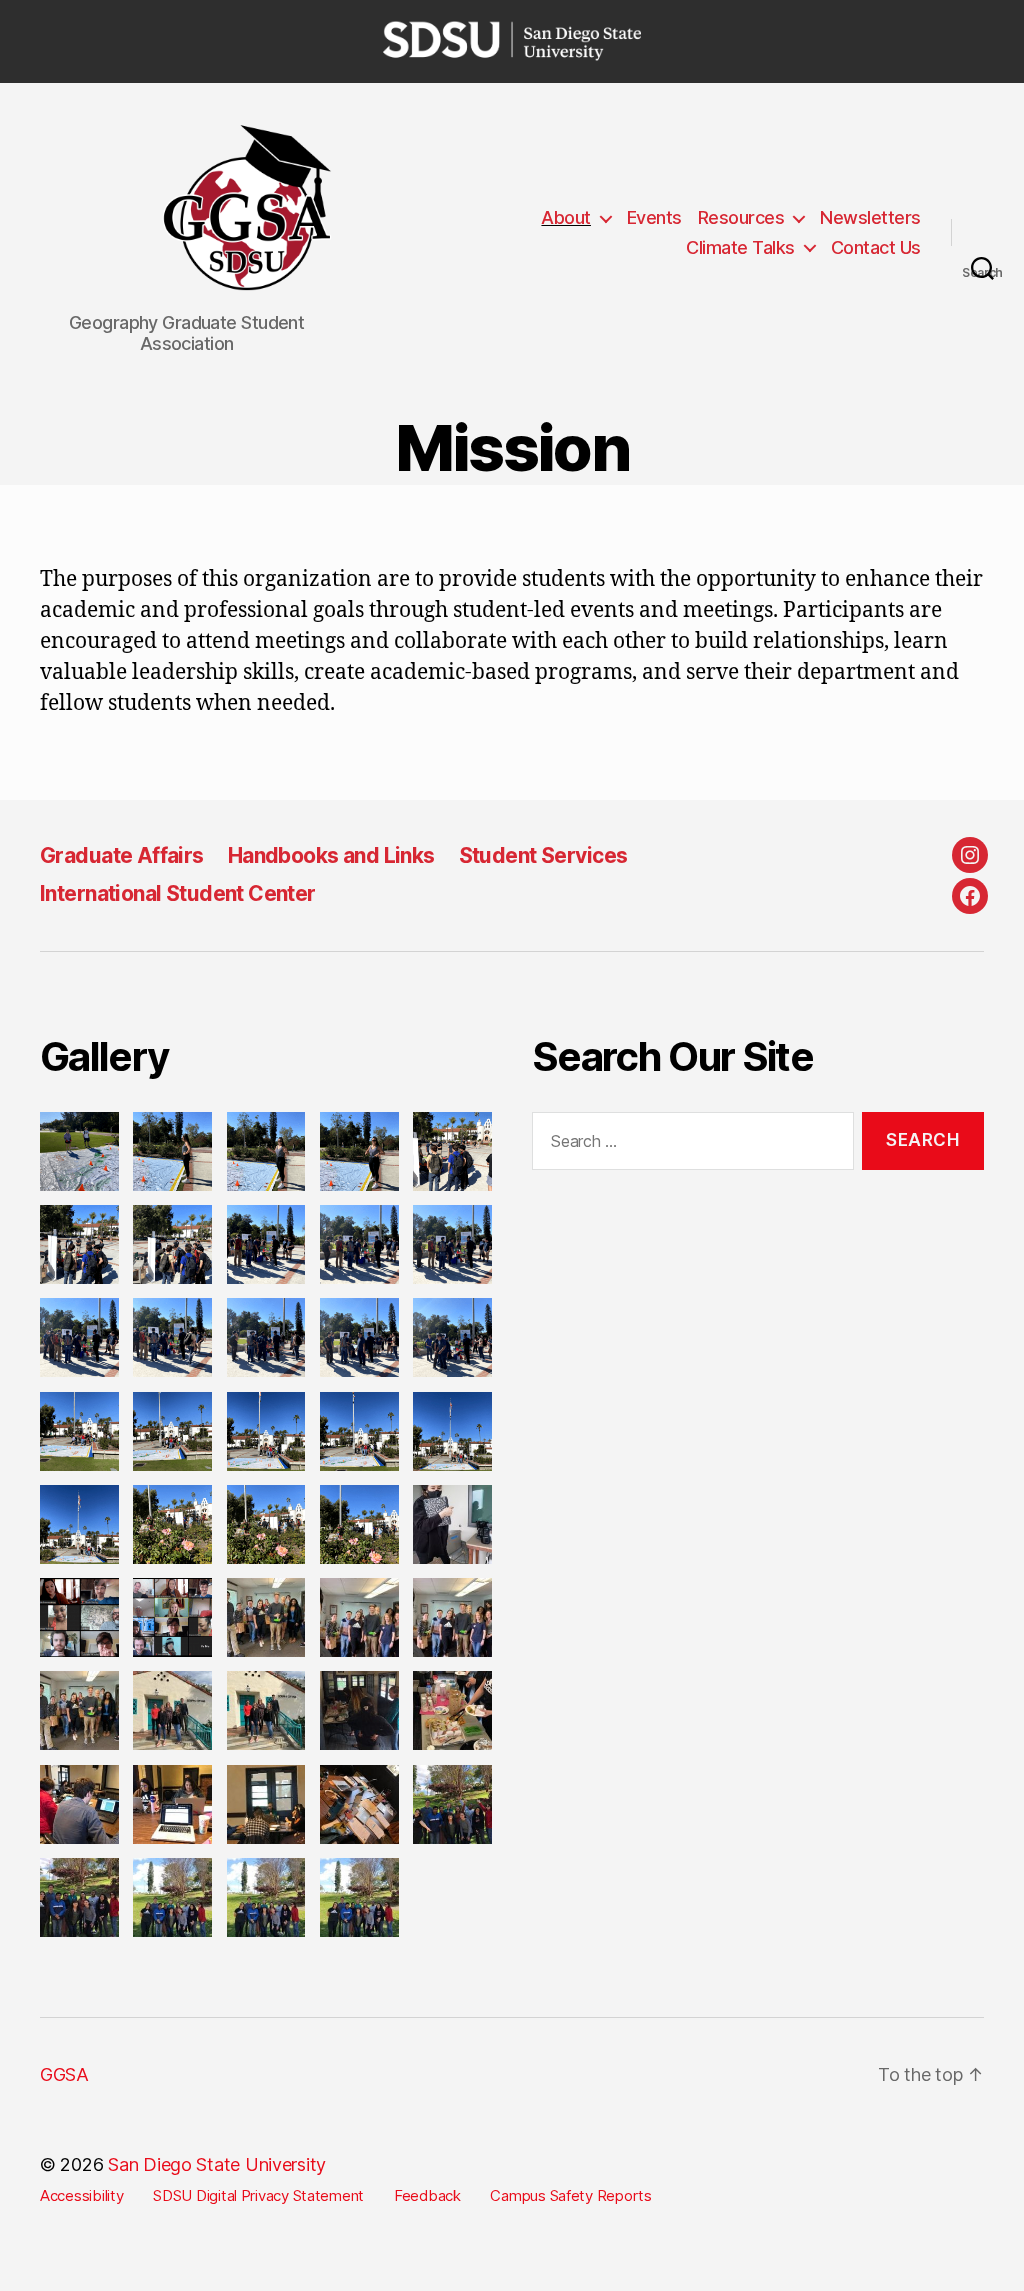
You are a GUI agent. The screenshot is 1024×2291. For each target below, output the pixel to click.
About (566, 217)
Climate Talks (740, 247)
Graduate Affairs (122, 855)
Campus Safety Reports (570, 2195)
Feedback (427, 2195)
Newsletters (870, 217)
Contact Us (876, 247)
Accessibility (82, 2195)
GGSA (64, 2074)
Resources (741, 217)
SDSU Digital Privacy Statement (258, 2195)
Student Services (543, 855)
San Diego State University (217, 2164)
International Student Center (178, 893)
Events (654, 217)
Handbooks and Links (331, 855)
